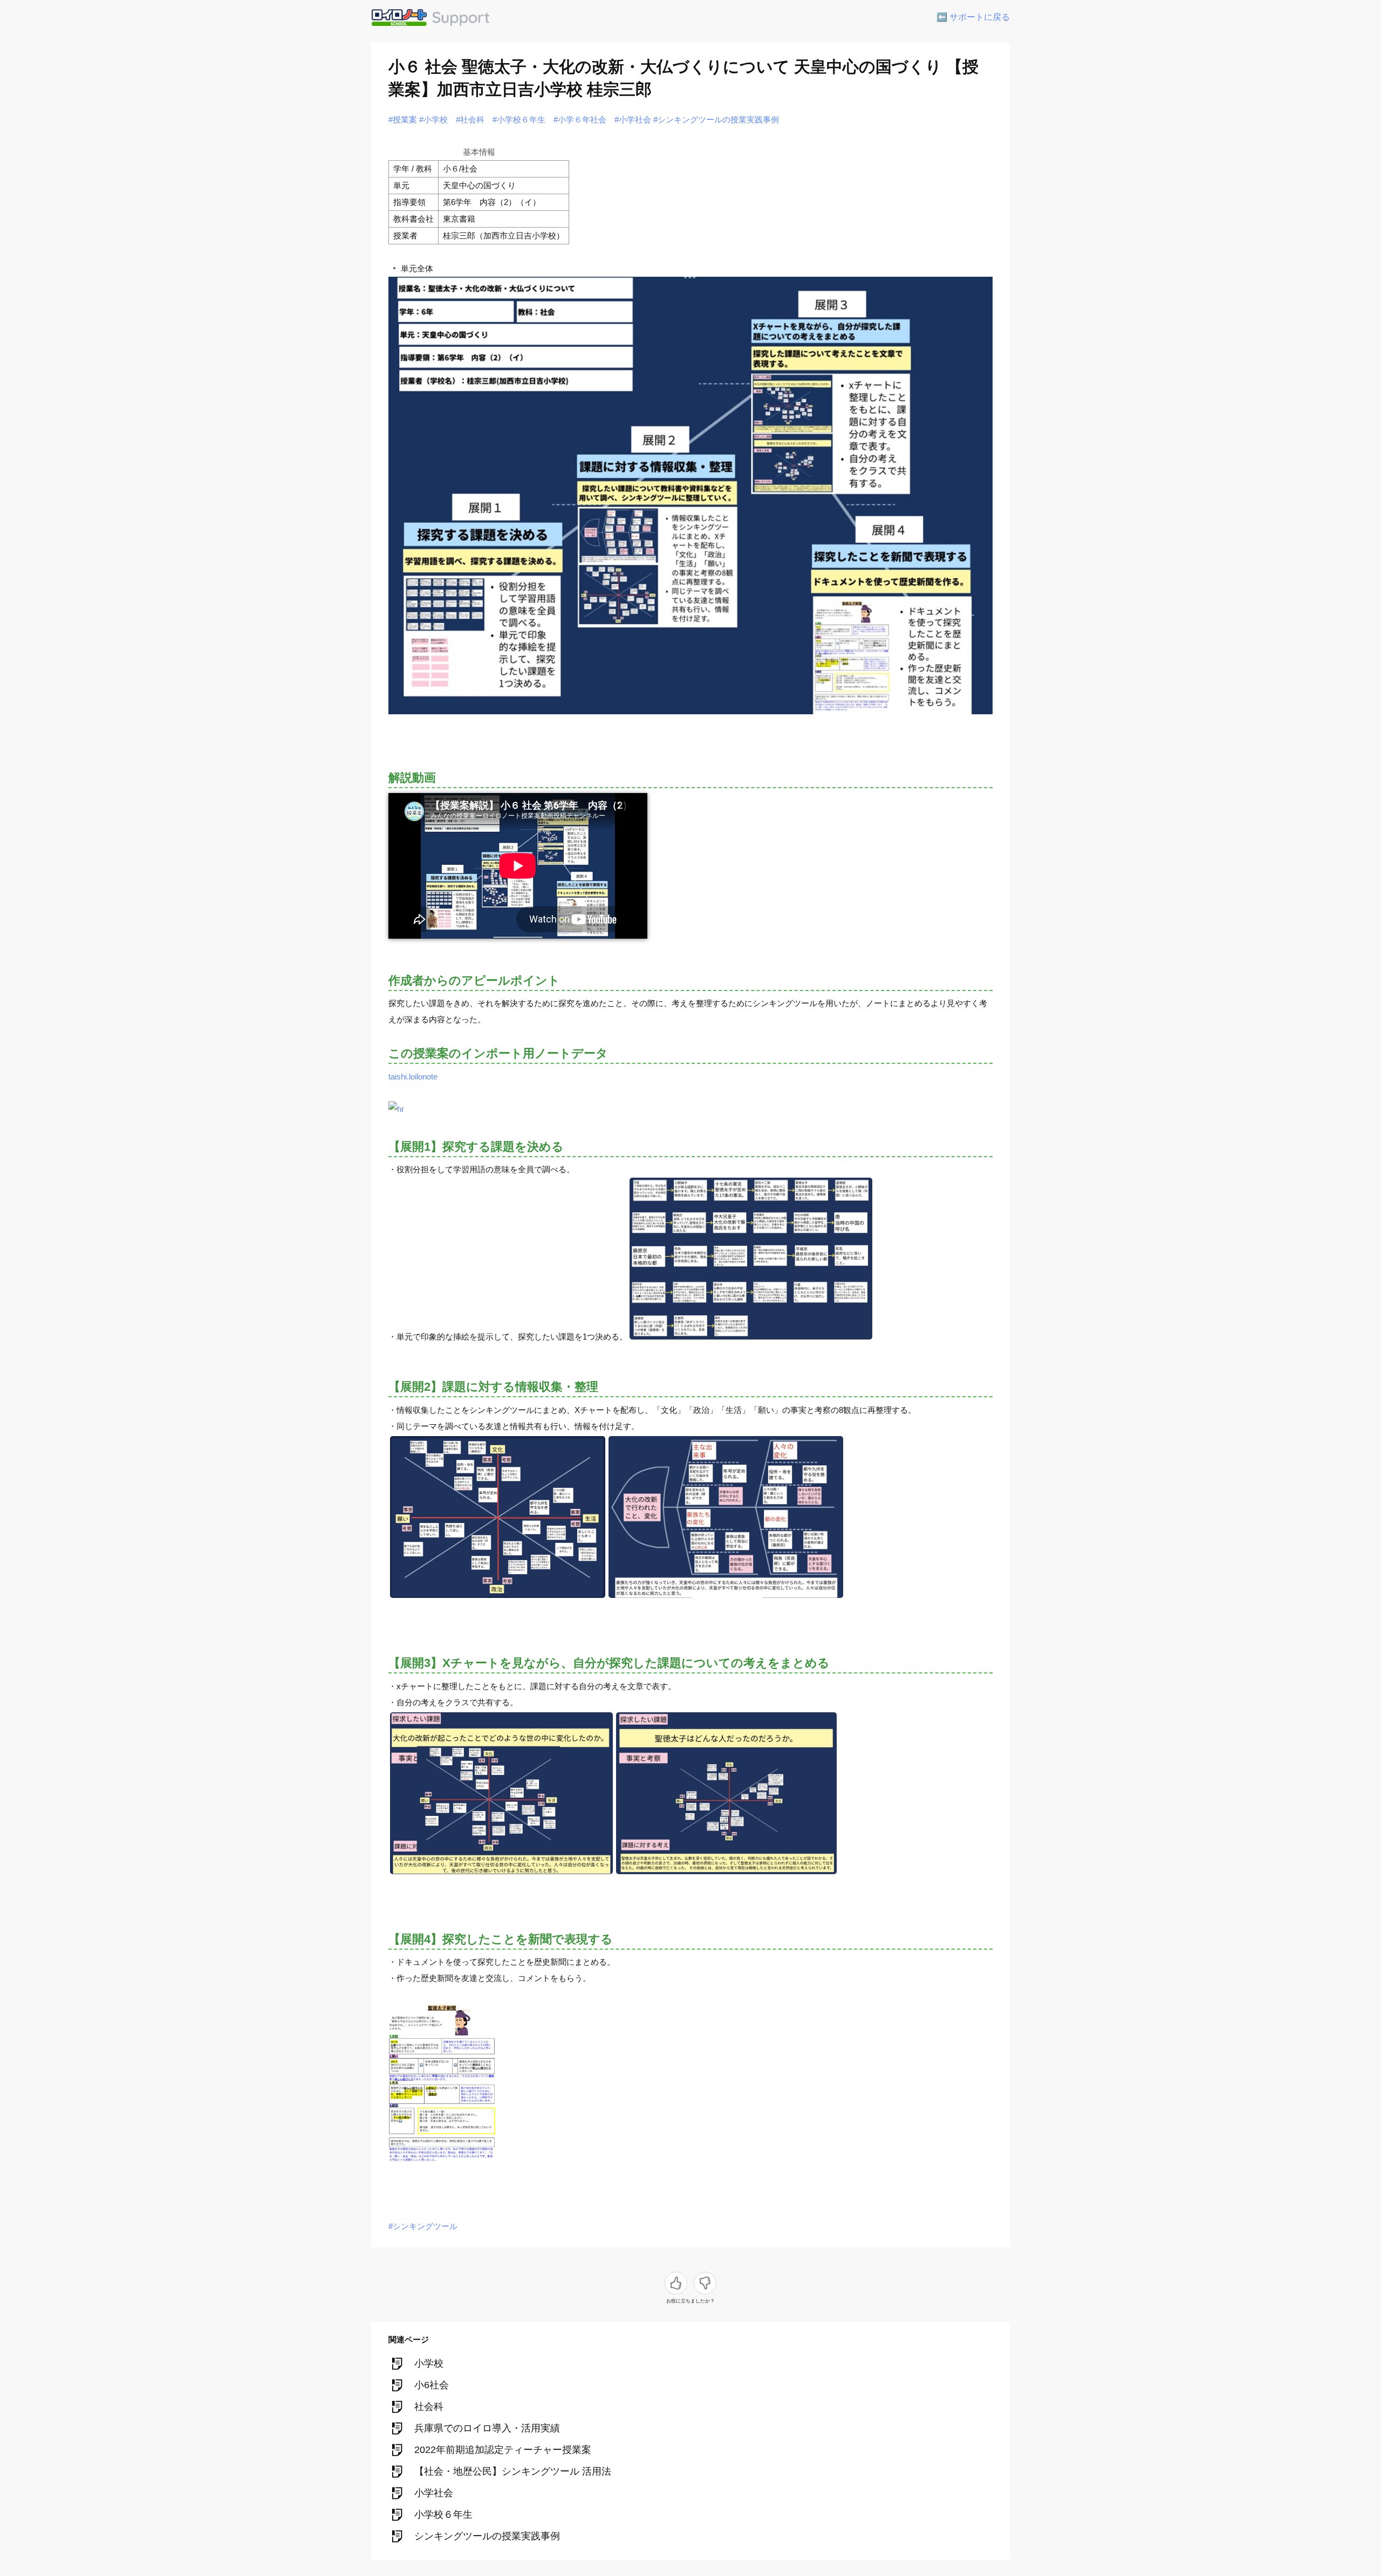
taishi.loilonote (413, 1077)
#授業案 (403, 119)
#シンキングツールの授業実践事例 (716, 119)
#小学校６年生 (519, 119)
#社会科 (470, 119)
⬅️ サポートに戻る (973, 17)
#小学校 (433, 119)
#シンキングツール (423, 2226)
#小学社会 (633, 119)
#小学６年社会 (580, 119)
